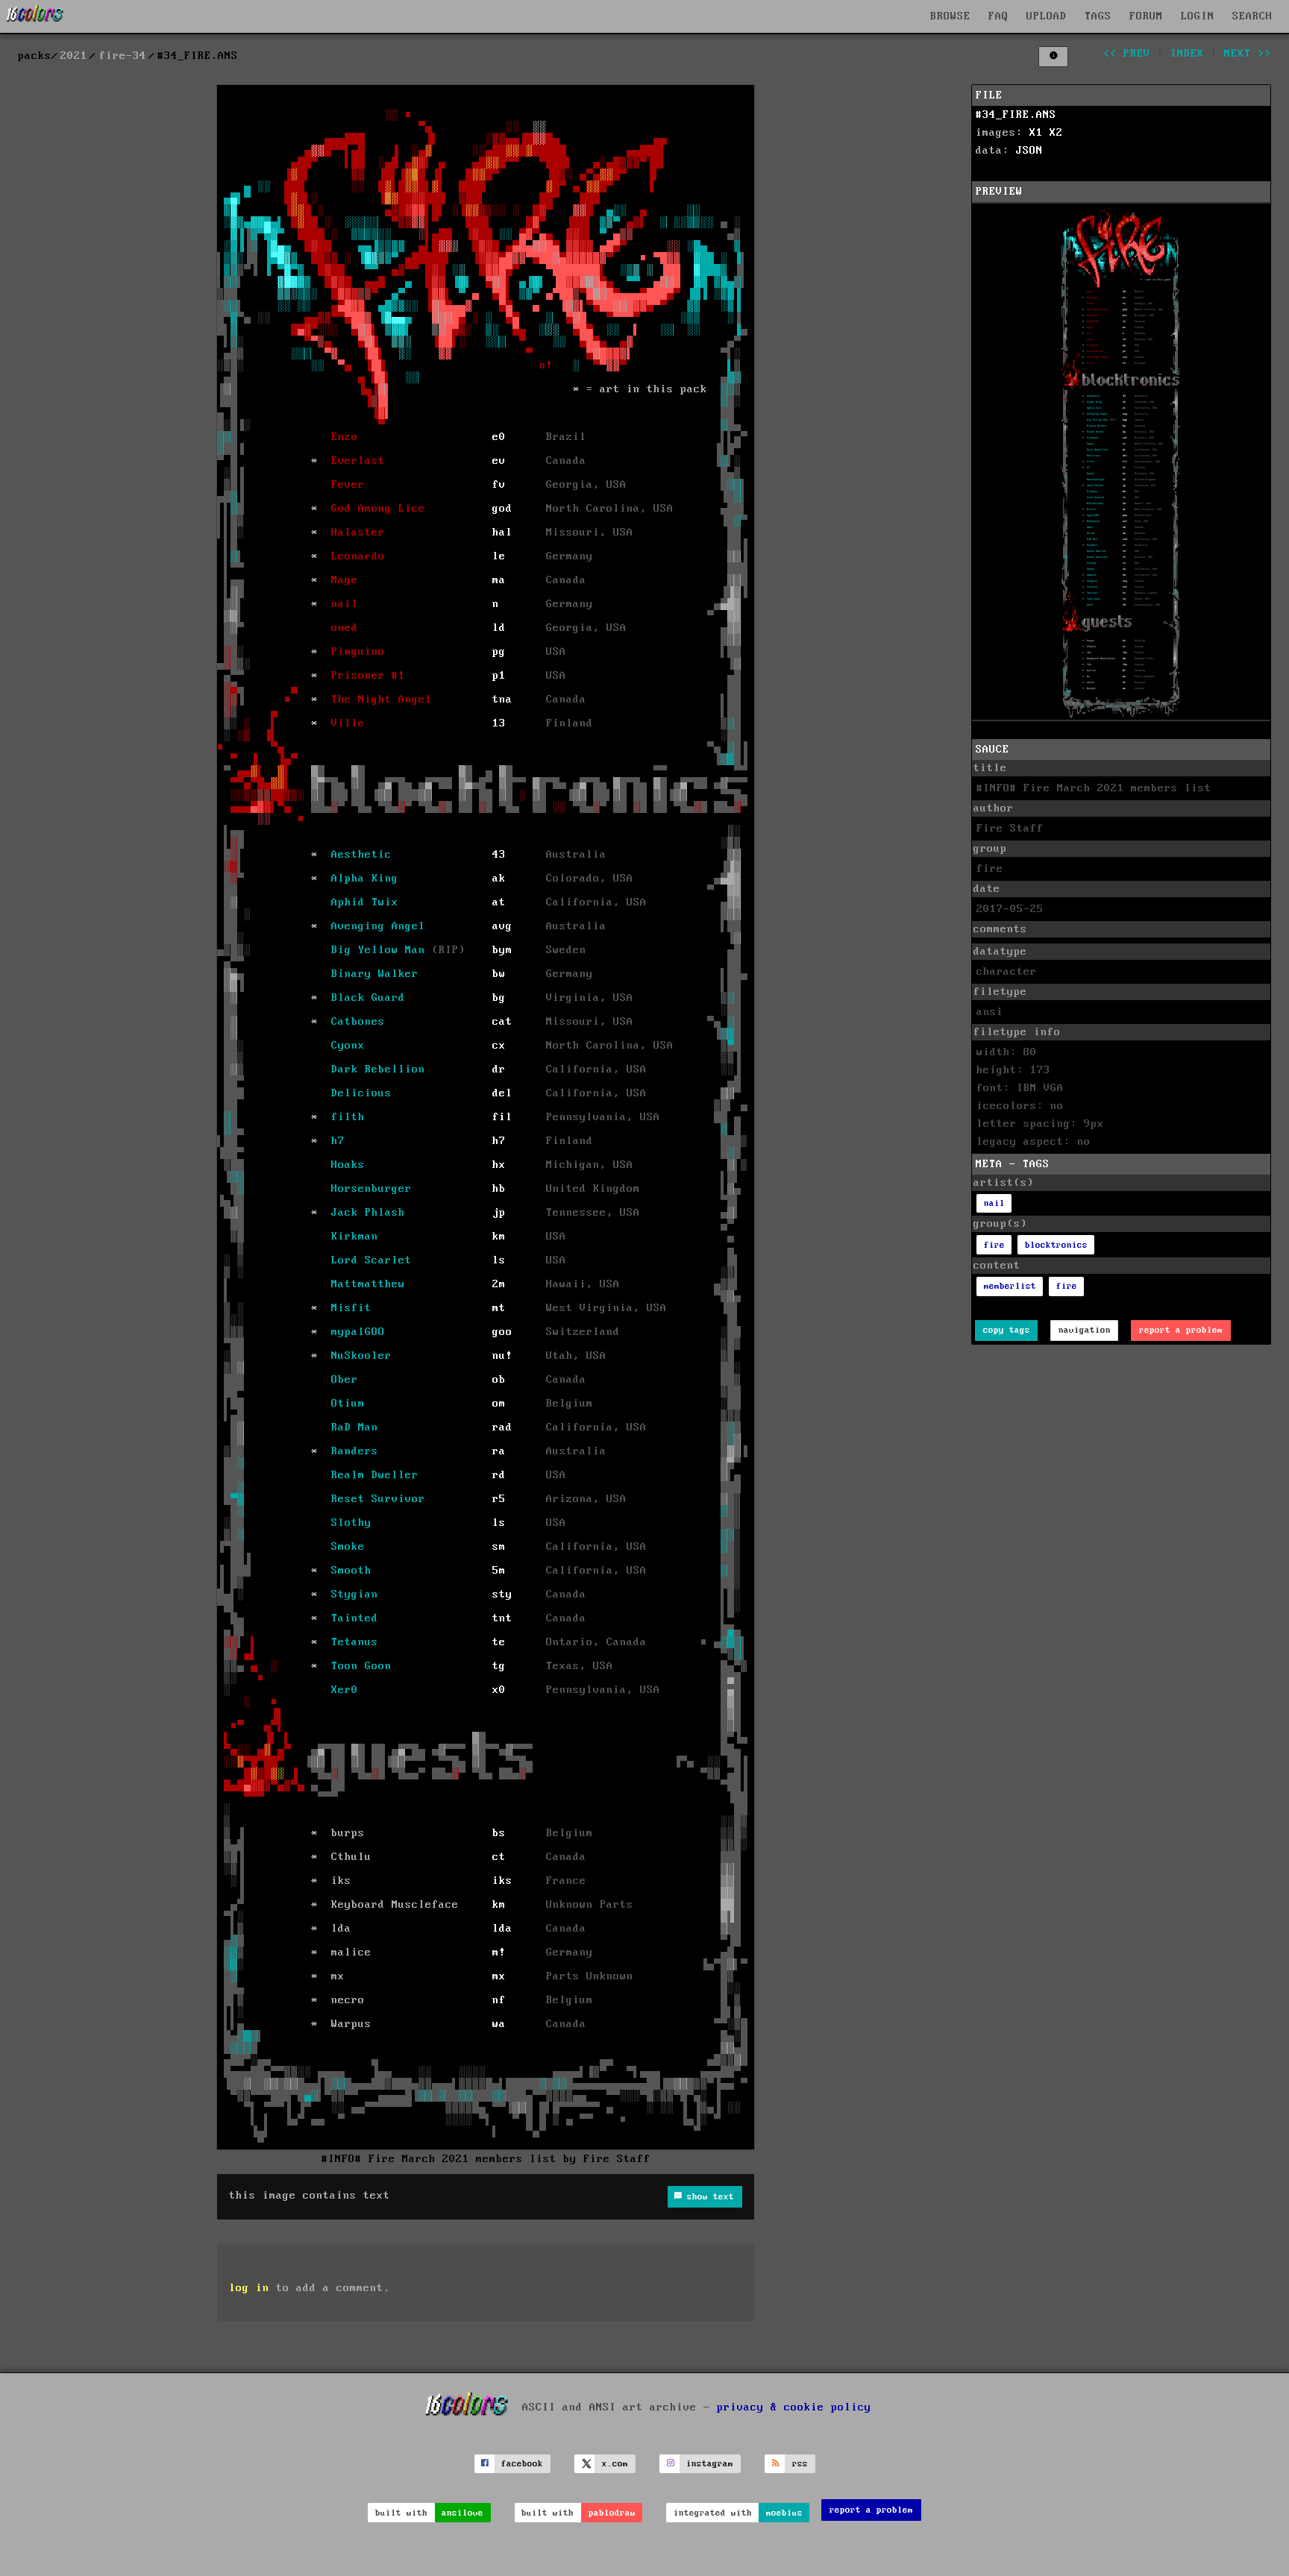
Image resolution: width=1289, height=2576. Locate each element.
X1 (1036, 133)
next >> (1248, 54)
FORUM (1146, 16)
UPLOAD (1047, 16)
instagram (710, 2464)
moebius (784, 2513)
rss (800, 2464)
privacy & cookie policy (794, 2407)
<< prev (1127, 54)
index (1187, 54)
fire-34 (123, 56)
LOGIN (1198, 16)
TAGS (1098, 16)
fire (994, 1245)
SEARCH (1252, 16)
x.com (615, 2464)
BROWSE (950, 16)
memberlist (1010, 1286)
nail (994, 1203)
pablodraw (612, 2513)
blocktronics (1056, 1245)
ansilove (462, 2513)
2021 (74, 56)
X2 (1056, 133)
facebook (522, 2464)
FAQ (998, 16)
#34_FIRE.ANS (1016, 115)
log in (249, 2288)
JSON (1029, 151)
